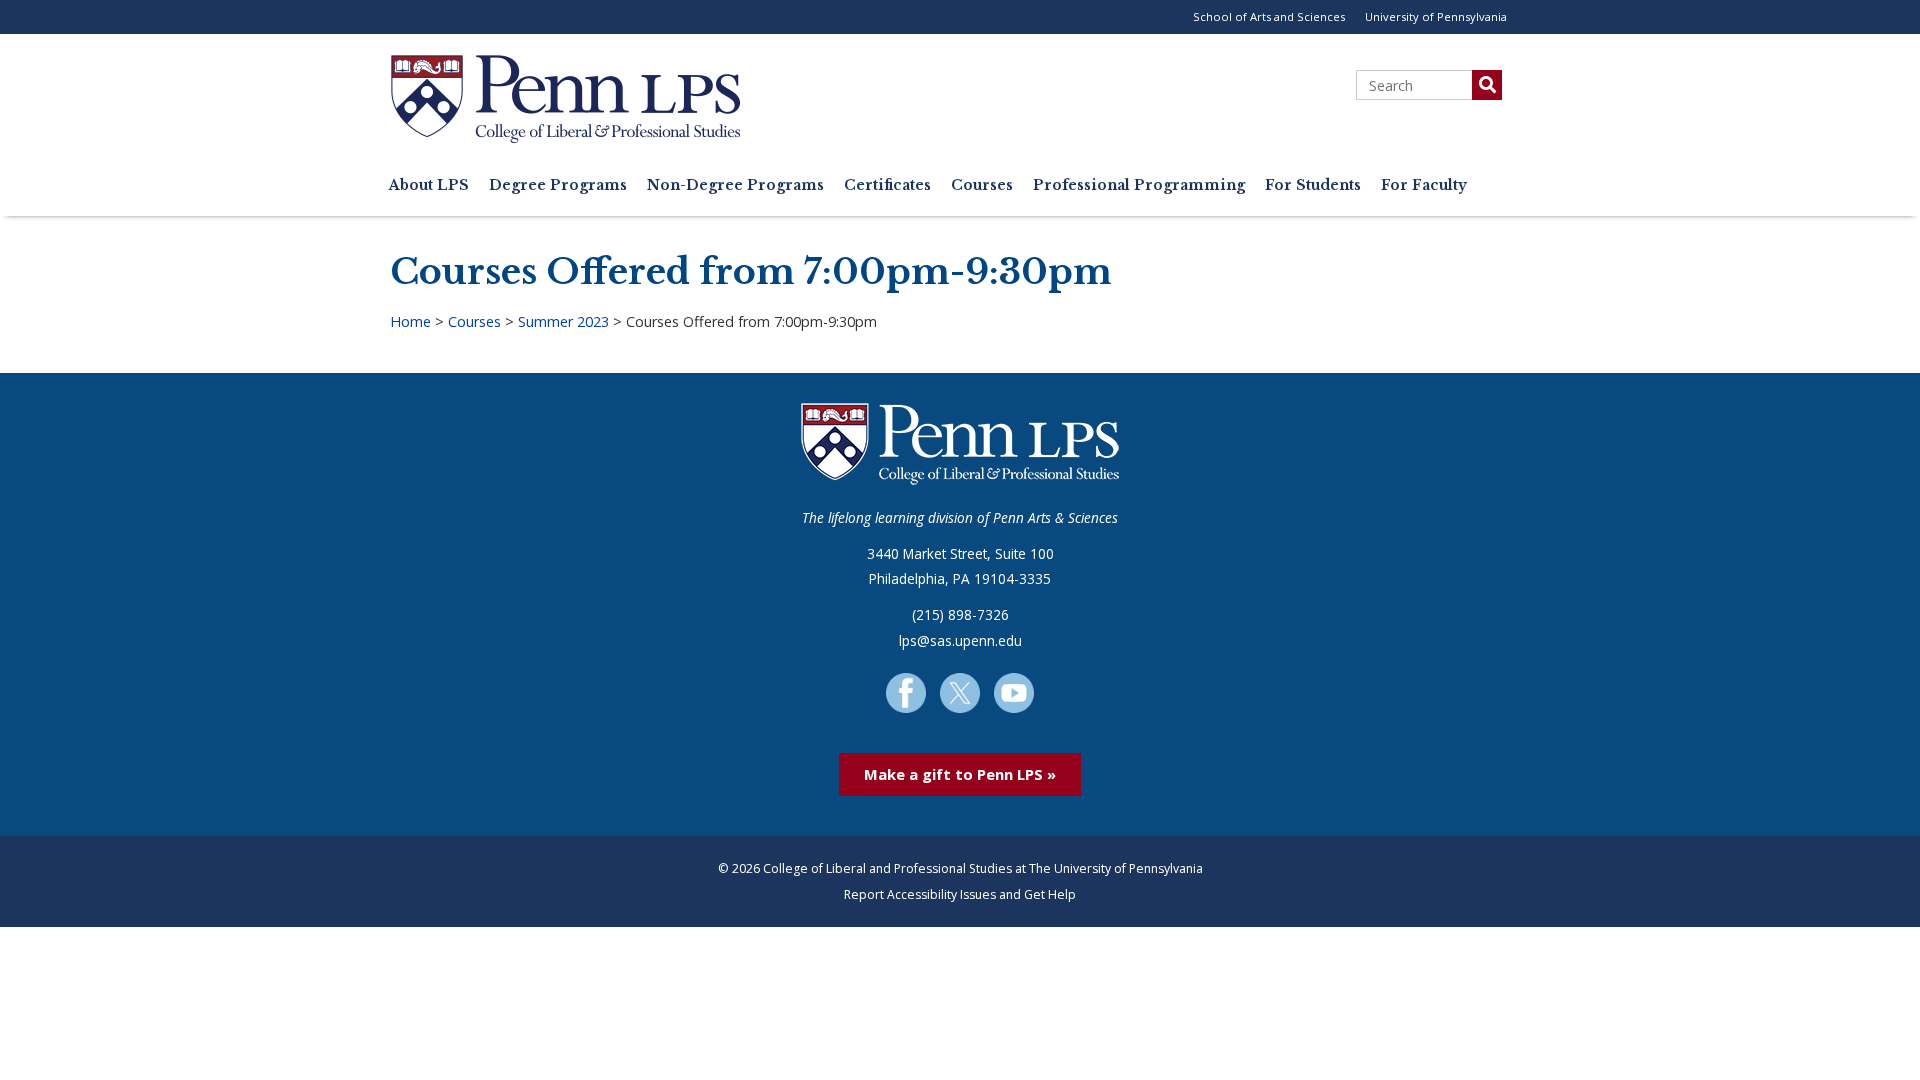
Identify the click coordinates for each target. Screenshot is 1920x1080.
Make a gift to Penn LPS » (960, 774)
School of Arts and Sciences (1269, 16)
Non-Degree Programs (735, 185)
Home (410, 321)
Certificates (887, 185)
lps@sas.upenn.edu (960, 640)
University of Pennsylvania (1436, 16)
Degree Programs (558, 185)
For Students (1313, 185)
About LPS (429, 185)
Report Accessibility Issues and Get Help (960, 894)
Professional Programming (1139, 185)
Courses (982, 185)
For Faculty (1424, 185)
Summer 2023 (563, 321)
